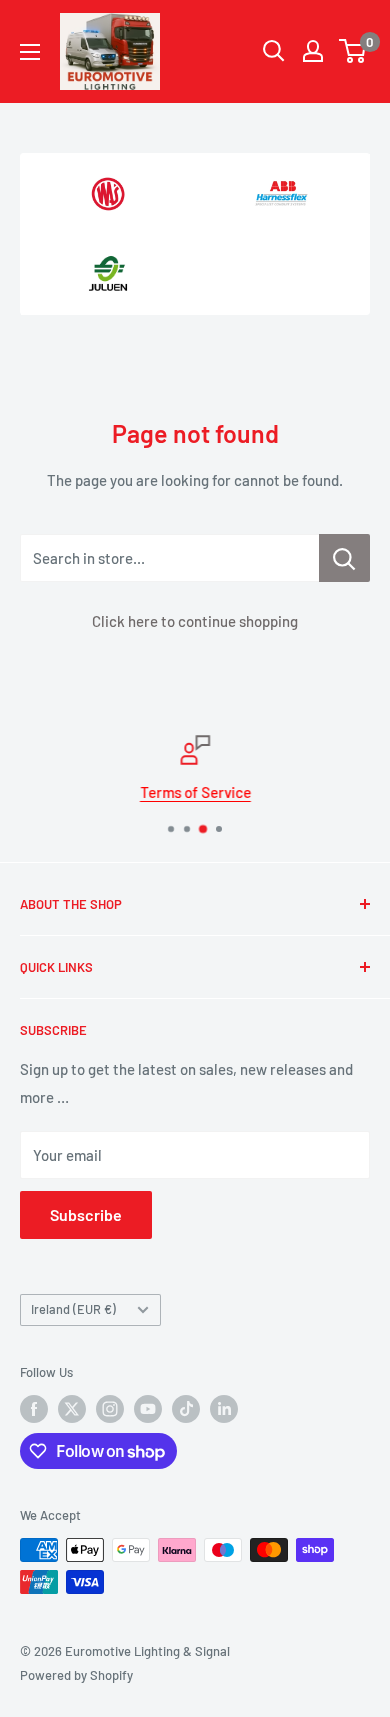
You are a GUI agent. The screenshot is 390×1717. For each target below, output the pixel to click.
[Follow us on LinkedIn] (224, 1409)
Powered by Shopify (76, 1675)
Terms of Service (195, 792)
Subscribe (86, 1214)
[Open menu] (30, 52)
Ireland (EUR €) (73, 1309)
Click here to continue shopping (195, 621)
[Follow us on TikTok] (186, 1409)
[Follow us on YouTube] (148, 1409)
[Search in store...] (344, 558)
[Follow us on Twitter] (72, 1409)
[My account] (313, 51)
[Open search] (274, 51)
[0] (353, 51)
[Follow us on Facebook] (34, 1409)
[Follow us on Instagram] (110, 1409)
